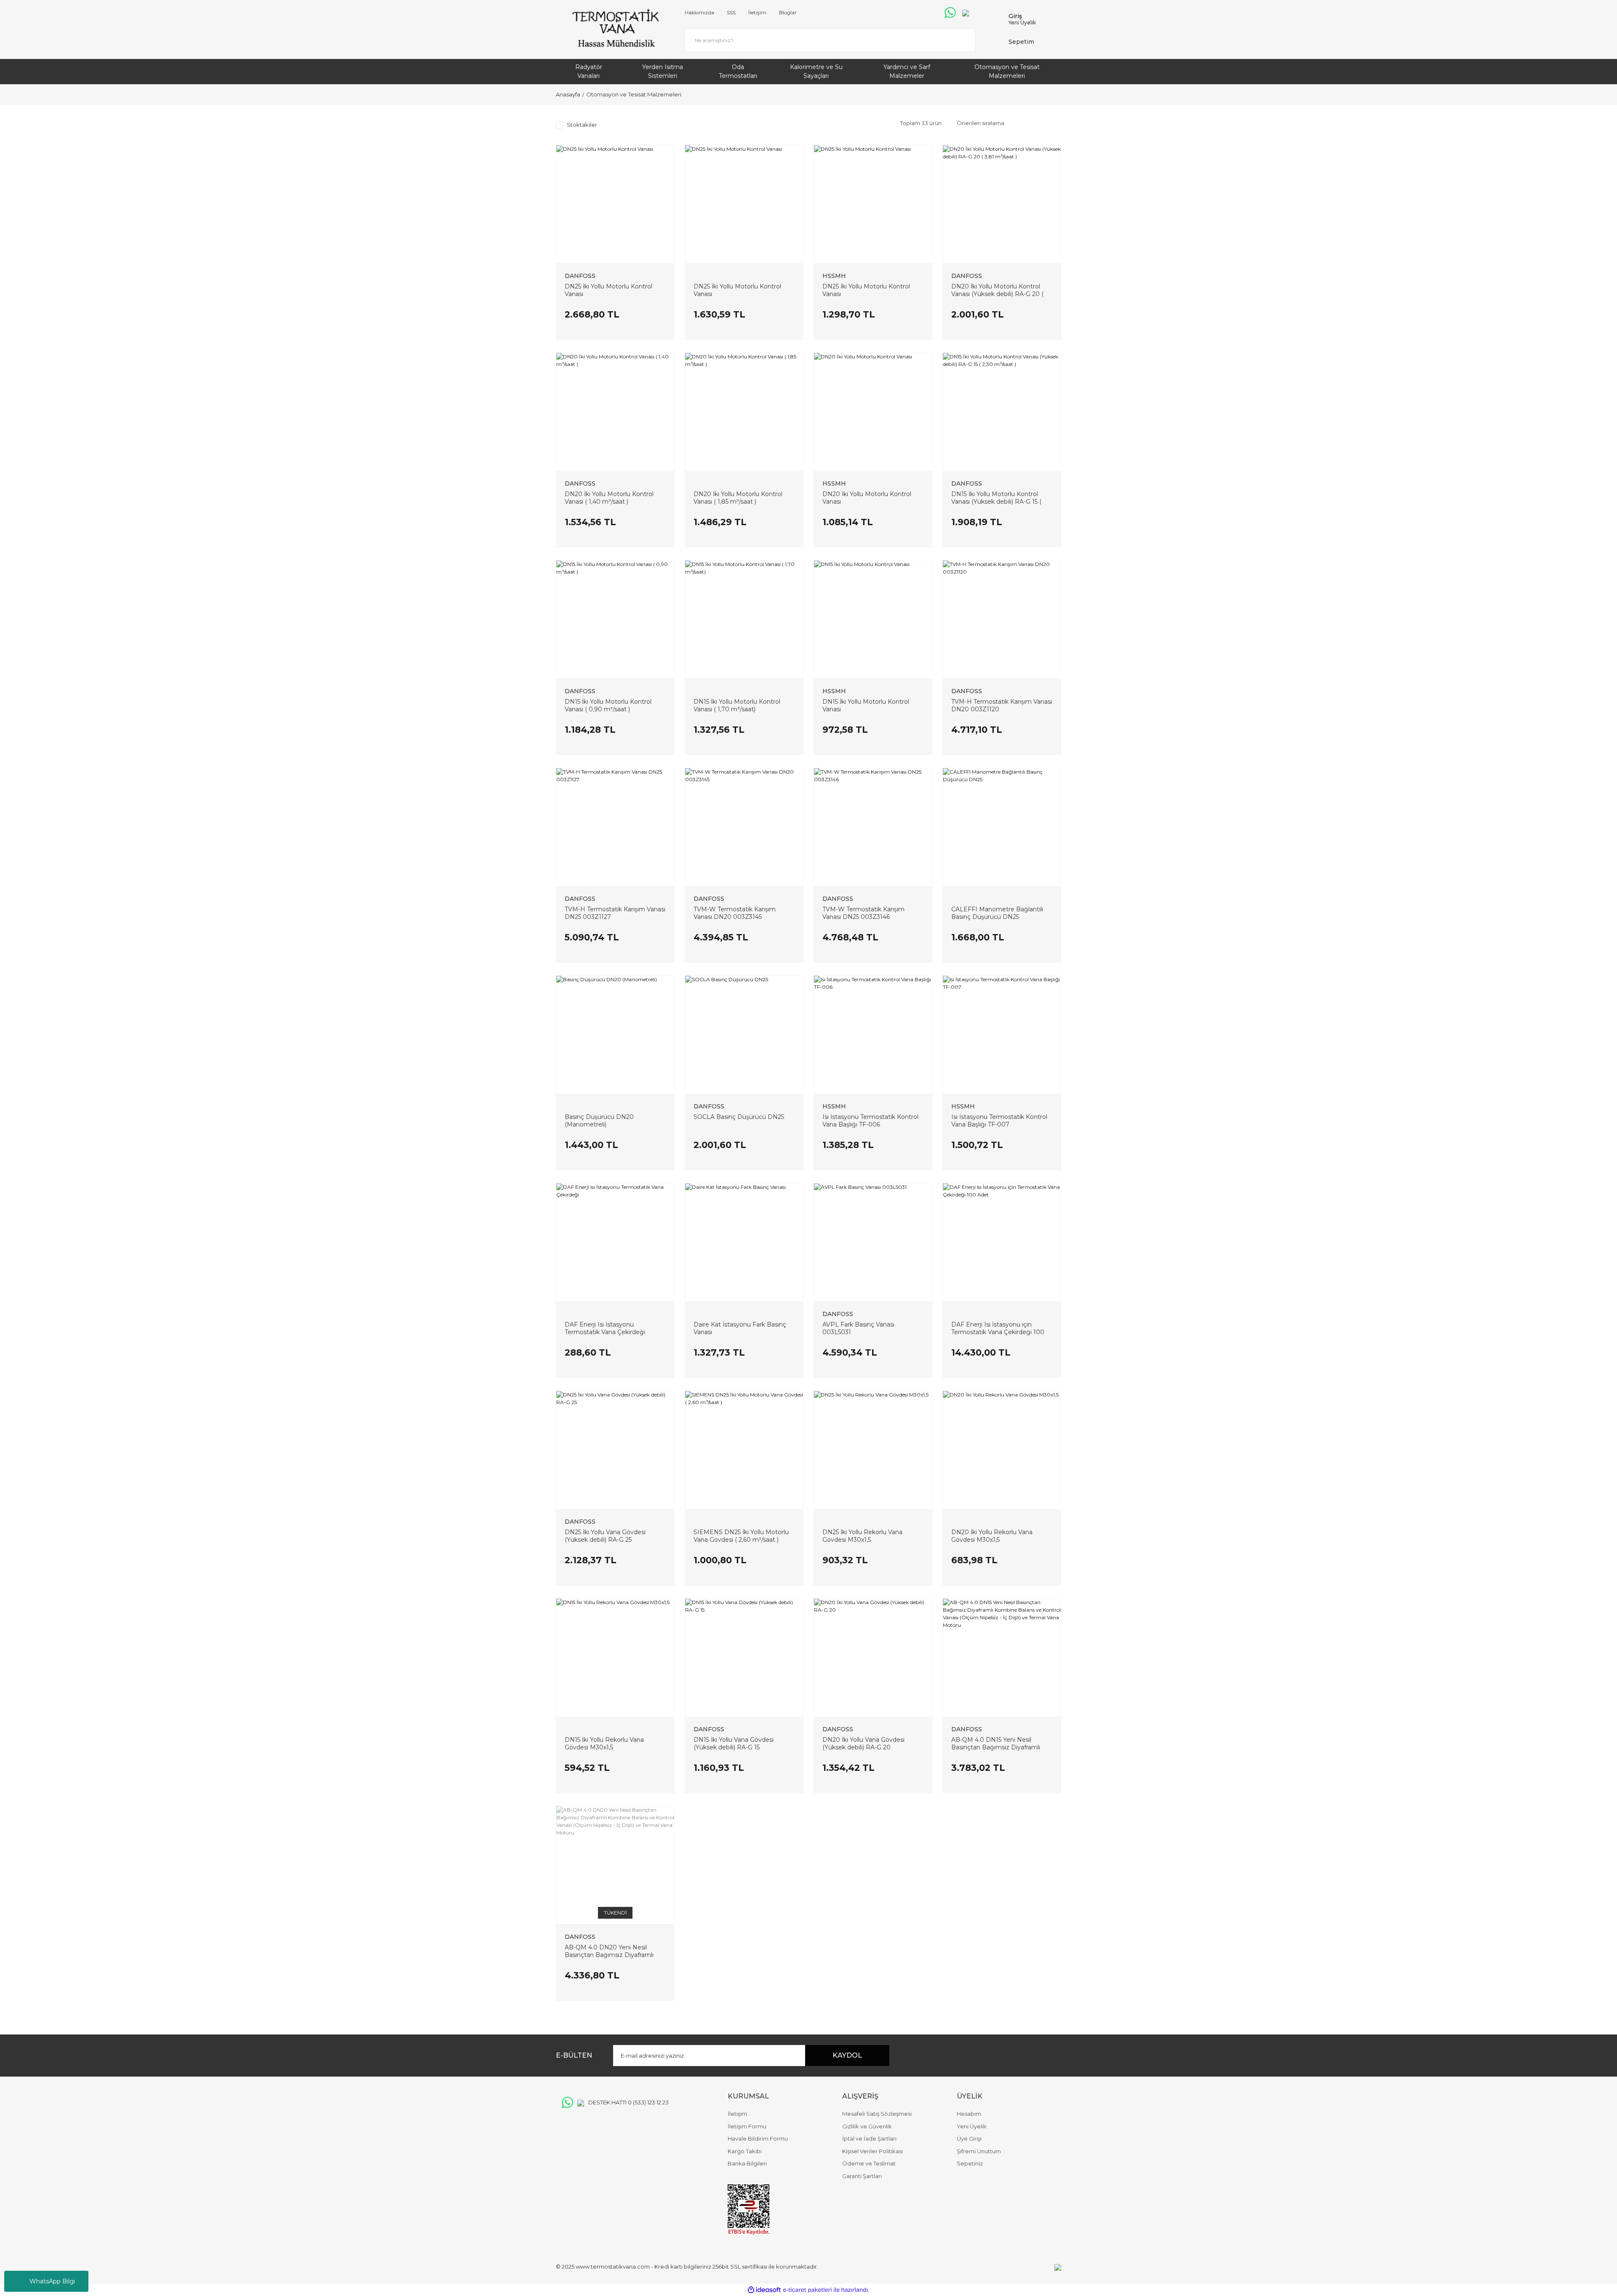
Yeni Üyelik (1022, 23)
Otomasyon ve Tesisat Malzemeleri (634, 94)
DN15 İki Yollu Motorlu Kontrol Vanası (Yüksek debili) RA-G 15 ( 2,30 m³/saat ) (996, 498)
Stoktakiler (582, 125)
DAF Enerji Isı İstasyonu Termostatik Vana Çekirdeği (605, 1328)
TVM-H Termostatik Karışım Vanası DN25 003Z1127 (615, 913)
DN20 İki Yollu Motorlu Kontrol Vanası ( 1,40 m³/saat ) (609, 498)
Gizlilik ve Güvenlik (867, 2126)
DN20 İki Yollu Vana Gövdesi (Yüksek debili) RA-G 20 (863, 1743)
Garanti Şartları (862, 2176)
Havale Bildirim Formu (758, 2138)
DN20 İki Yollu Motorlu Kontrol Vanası (867, 498)
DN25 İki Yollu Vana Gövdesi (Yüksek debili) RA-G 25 (605, 1536)
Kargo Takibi (745, 2151)
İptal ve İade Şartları (869, 2138)
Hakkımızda (699, 12)
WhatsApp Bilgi (52, 2281)
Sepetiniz (970, 2163)
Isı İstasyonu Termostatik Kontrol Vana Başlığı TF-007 (999, 1121)
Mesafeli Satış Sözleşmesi (877, 2114)
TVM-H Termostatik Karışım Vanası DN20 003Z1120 (1002, 705)
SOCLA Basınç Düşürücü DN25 (739, 1117)
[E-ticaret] (807, 2290)
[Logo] (615, 29)
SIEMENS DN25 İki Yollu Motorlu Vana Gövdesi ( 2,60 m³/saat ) (741, 1536)
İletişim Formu (747, 2126)
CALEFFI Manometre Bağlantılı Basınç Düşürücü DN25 (997, 913)
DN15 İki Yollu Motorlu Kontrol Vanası (866, 705)
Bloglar (788, 12)
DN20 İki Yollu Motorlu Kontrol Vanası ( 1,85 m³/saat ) (738, 498)
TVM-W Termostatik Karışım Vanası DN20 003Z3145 (735, 913)
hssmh (834, 276)
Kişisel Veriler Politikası (873, 2151)
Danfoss (580, 276)
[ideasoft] (764, 2290)
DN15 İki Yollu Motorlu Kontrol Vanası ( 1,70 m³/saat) (737, 705)
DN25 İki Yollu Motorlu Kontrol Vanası (608, 290)
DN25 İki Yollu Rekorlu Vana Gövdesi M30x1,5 (862, 1536)
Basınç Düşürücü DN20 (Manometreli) (599, 1121)
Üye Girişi (969, 2138)
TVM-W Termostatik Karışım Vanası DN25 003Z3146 (863, 913)
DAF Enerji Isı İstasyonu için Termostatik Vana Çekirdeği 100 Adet (998, 1328)
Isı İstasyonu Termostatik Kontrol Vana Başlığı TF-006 (870, 1121)
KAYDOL (847, 2055)
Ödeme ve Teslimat (869, 2163)
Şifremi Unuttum (979, 2151)
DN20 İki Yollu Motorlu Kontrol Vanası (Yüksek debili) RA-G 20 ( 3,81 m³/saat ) (997, 290)
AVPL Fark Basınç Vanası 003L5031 (858, 1328)
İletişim (757, 12)
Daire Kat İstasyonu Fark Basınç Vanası (740, 1328)
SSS (731, 12)
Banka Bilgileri (747, 2163)
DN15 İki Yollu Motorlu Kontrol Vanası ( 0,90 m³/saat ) (608, 705)
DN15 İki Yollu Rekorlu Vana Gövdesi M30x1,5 (604, 1743)
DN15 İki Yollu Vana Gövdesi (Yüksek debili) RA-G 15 (734, 1743)
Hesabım (969, 2114)
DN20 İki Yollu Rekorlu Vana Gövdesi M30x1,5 (992, 1536)
